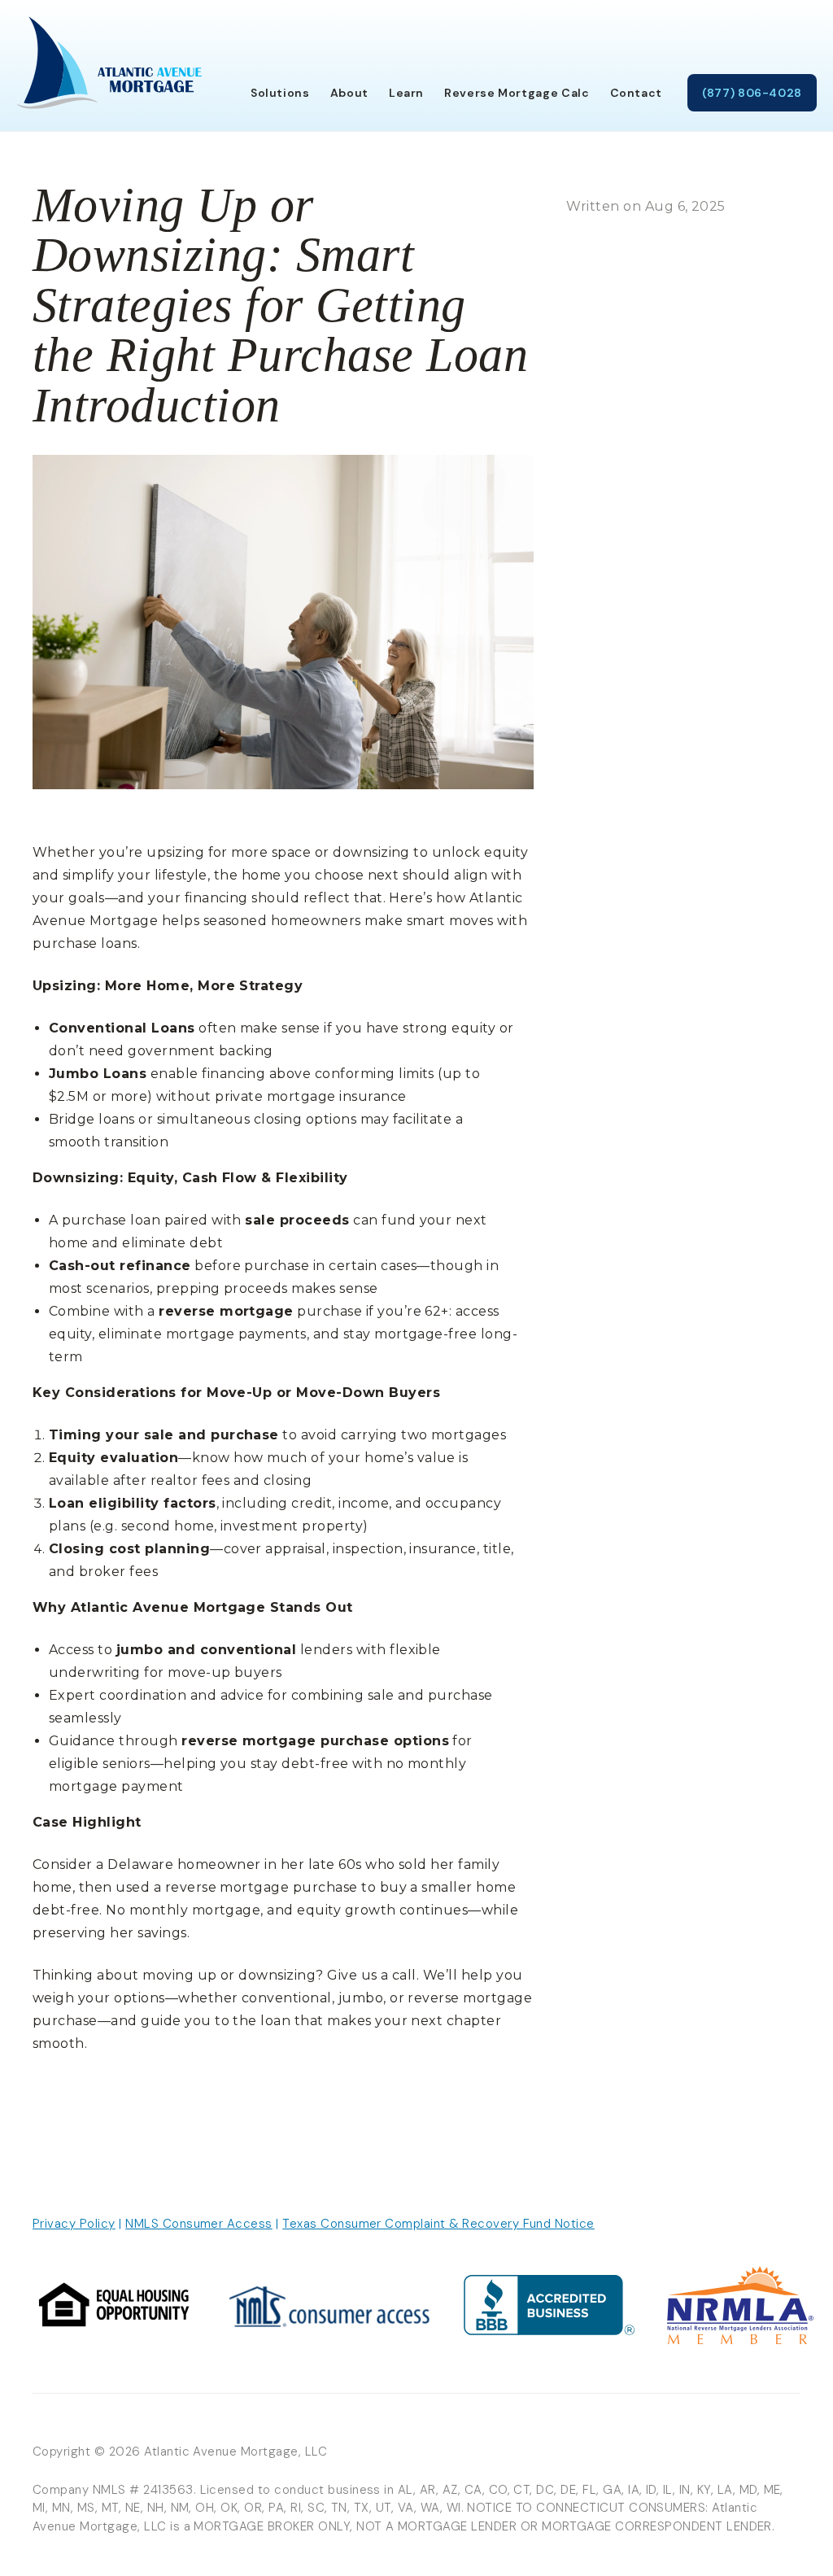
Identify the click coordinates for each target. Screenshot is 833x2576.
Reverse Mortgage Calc (517, 93)
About (349, 93)
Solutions (280, 93)
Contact (636, 93)
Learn (406, 93)
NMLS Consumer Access (199, 2224)
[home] (109, 63)
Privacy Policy (74, 2224)
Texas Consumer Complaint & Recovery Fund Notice (438, 2224)
